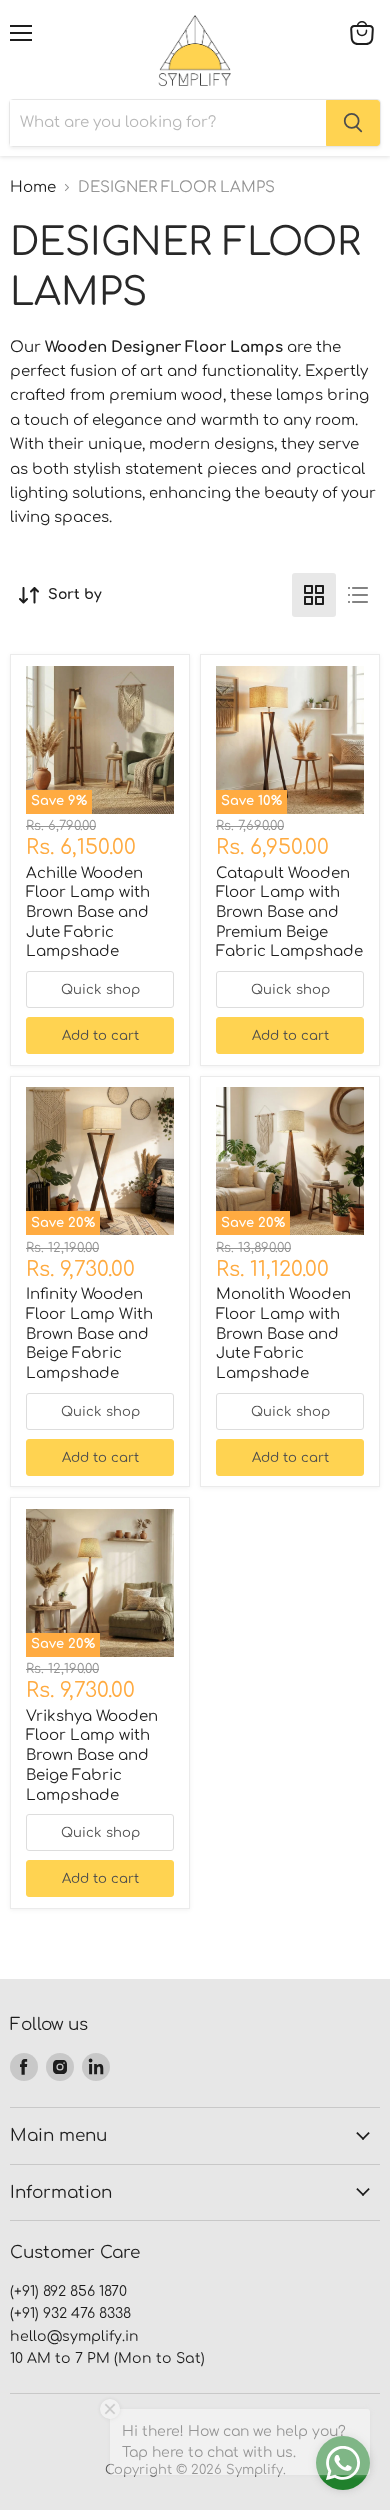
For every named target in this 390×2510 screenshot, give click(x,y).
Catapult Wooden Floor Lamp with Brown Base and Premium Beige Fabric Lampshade (289, 913)
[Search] (353, 123)
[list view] (358, 595)
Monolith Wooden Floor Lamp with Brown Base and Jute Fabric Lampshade (283, 1334)
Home (33, 187)
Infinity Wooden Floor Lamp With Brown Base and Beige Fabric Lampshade (89, 1334)
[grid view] (314, 595)
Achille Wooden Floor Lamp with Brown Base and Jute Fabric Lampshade (88, 913)
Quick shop (100, 989)
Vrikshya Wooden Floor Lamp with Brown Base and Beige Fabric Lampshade (92, 1756)
